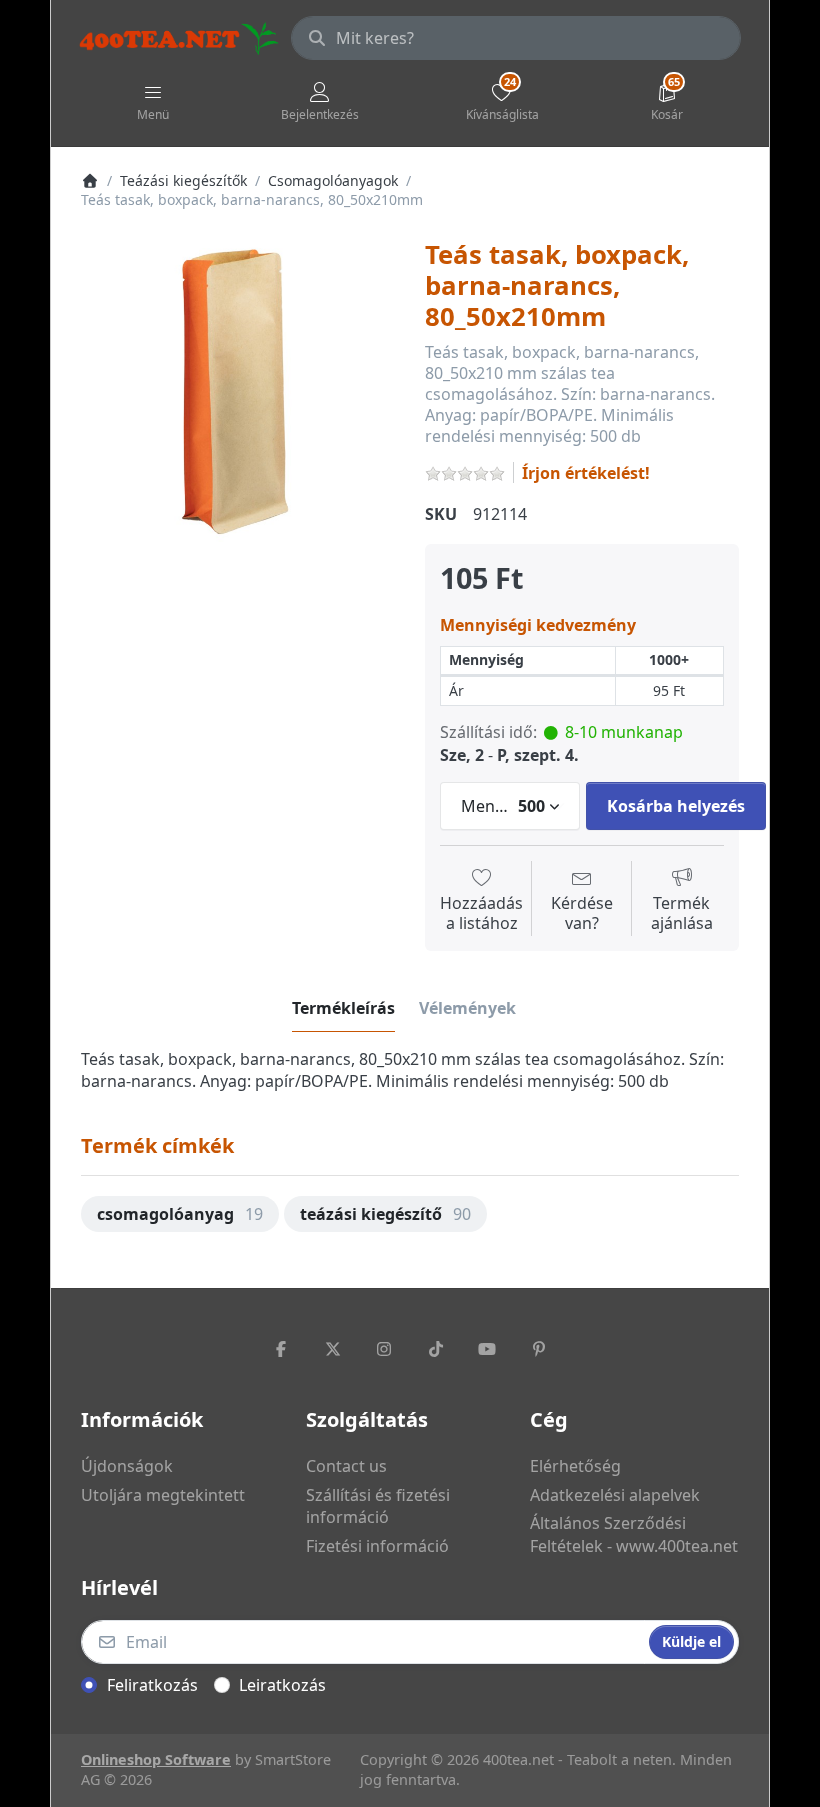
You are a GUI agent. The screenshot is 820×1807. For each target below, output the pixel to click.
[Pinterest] (539, 1349)
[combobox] (516, 38)
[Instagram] (384, 1349)
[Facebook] (281, 1349)
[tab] (343, 1008)
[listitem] (238, 397)
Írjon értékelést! (586, 473)
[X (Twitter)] (333, 1349)
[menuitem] (180, 1214)
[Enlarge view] (238, 397)
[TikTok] (436, 1349)
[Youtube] (488, 1349)
